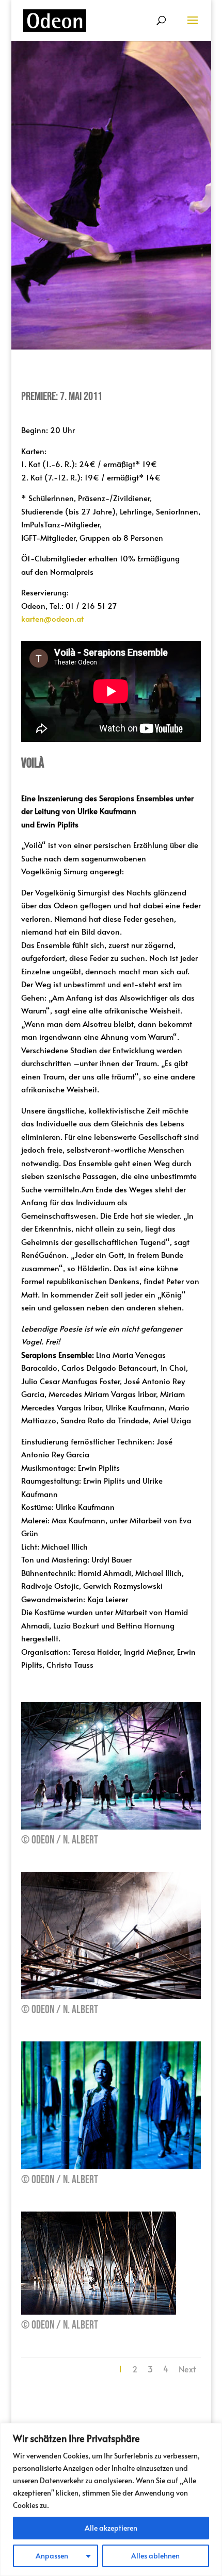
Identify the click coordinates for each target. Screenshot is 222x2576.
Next (187, 2369)
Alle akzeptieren (111, 2528)
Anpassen (52, 2556)
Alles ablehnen (155, 2556)
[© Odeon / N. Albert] (111, 1826)
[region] (111, 2499)
